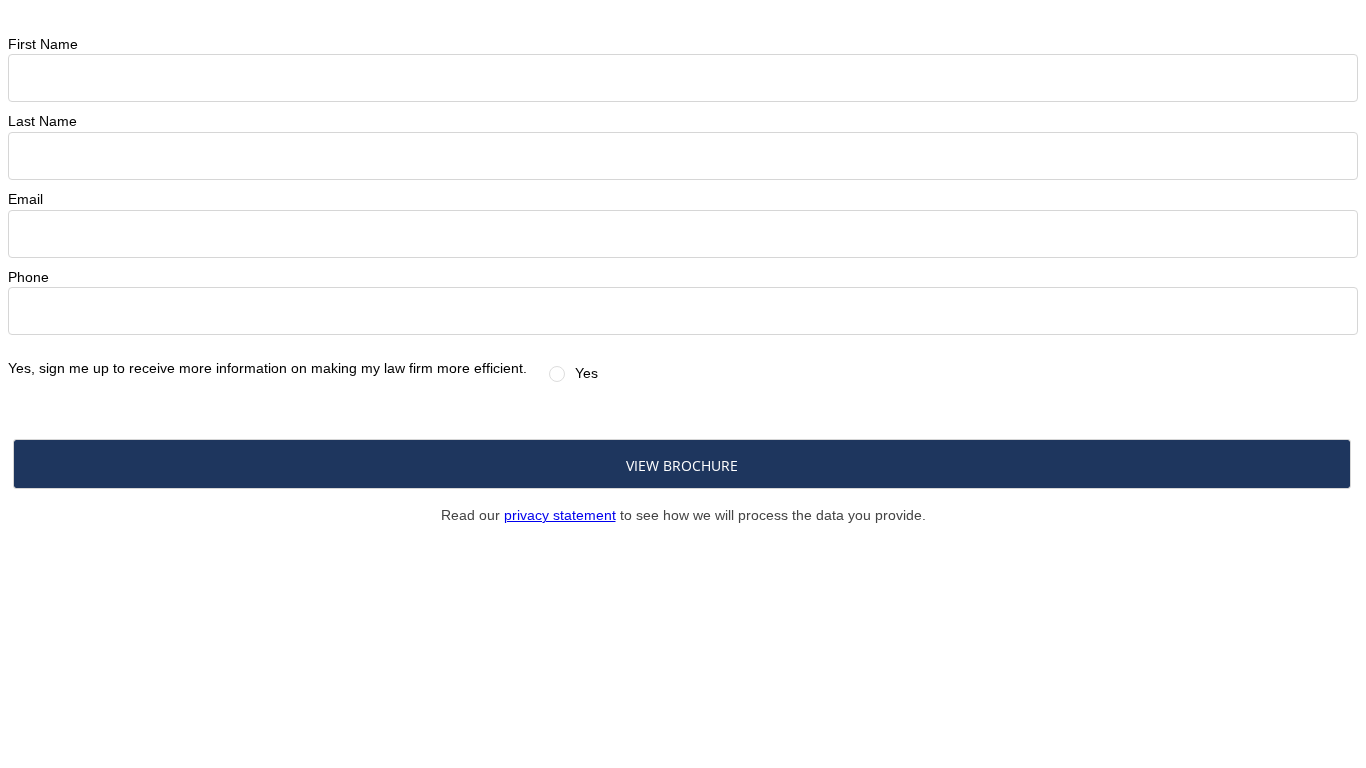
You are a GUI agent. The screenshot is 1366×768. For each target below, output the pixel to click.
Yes (586, 373)
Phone (28, 277)
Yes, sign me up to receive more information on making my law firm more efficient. (267, 368)
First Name (43, 44)
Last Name (42, 121)
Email (25, 199)
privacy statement (560, 515)
